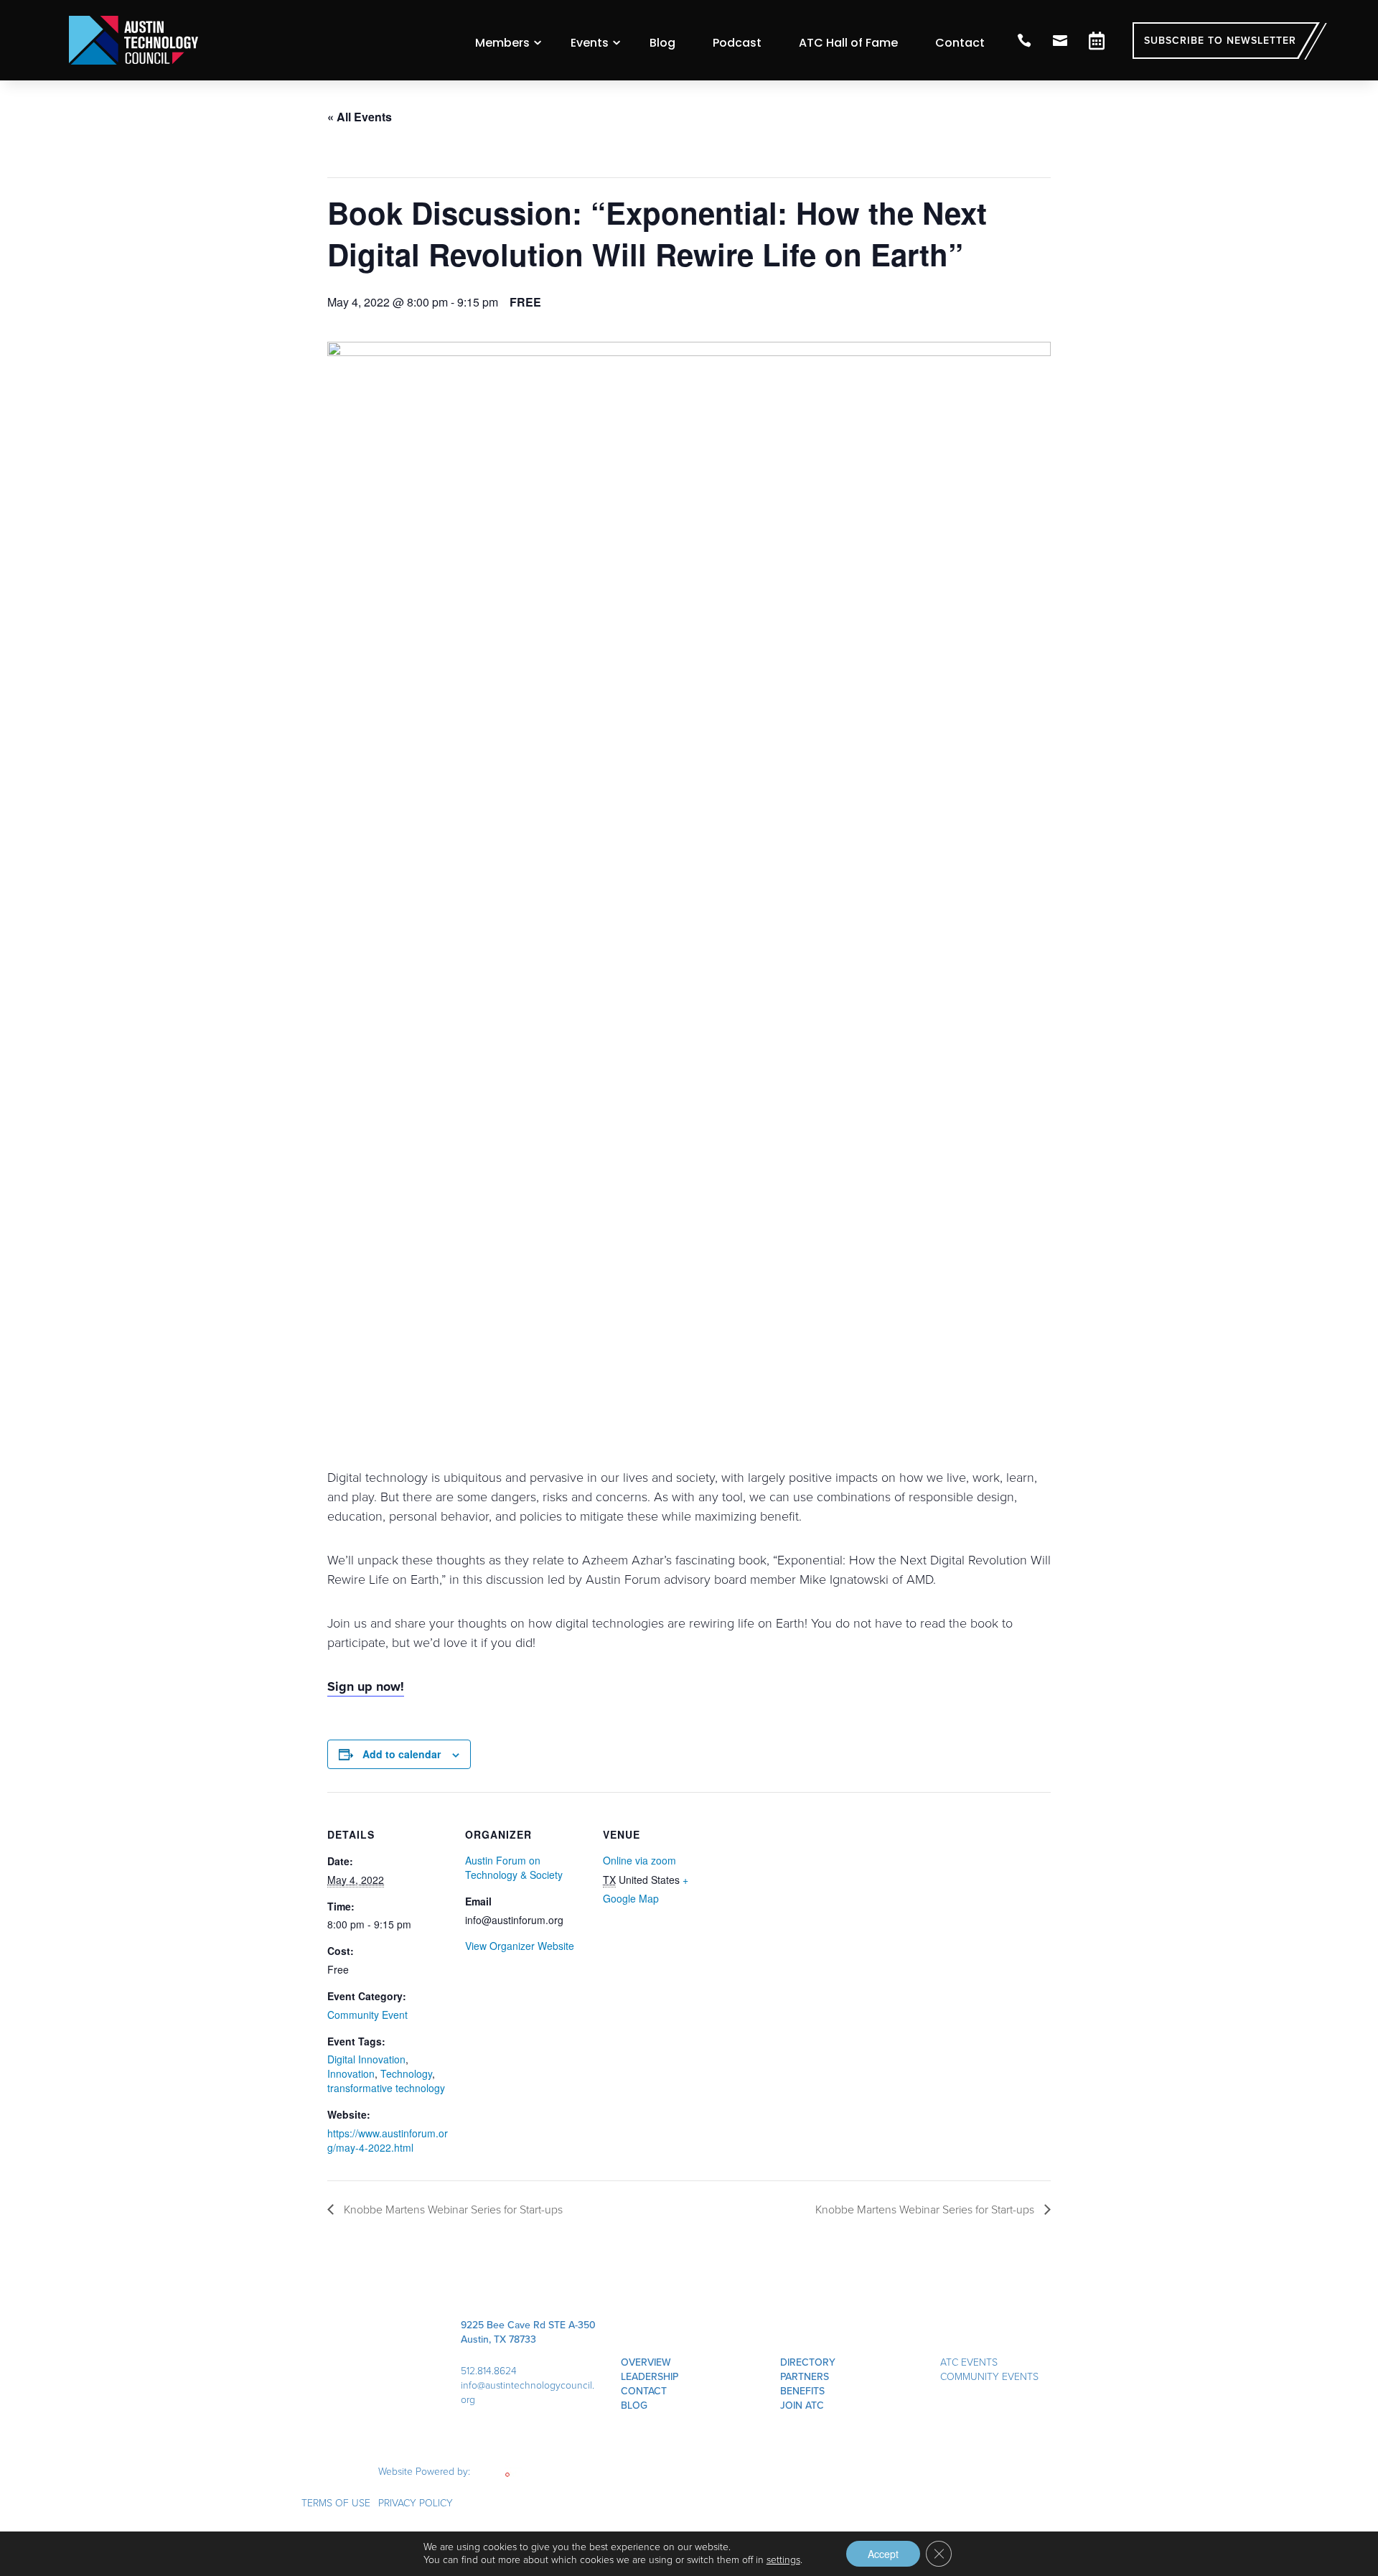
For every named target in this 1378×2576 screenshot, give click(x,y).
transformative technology (386, 2088)
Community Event (367, 2015)
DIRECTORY (808, 2362)
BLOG (634, 2405)
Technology (406, 2073)
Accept (883, 2554)
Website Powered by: (426, 2472)
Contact (960, 43)
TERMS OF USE (336, 2503)
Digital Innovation (366, 2059)
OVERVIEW (646, 2362)
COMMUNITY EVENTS (989, 2377)
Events (590, 43)
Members (502, 43)
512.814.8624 (489, 2371)
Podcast (737, 43)
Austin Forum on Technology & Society (514, 1867)
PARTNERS (805, 2377)
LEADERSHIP (650, 2377)
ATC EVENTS (969, 2362)
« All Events (360, 117)
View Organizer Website (520, 1946)
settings (783, 2560)
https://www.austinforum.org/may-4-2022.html (388, 2140)
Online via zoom (639, 1860)
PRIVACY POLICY (416, 2503)
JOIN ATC (802, 2405)
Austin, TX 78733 (498, 2339)
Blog (662, 43)
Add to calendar (402, 1754)
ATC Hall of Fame (848, 43)
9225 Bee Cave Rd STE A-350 (528, 2325)
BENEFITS (802, 2391)
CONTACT (644, 2391)
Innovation (351, 2073)
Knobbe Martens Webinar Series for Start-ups (452, 2209)
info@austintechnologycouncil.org (528, 2393)
